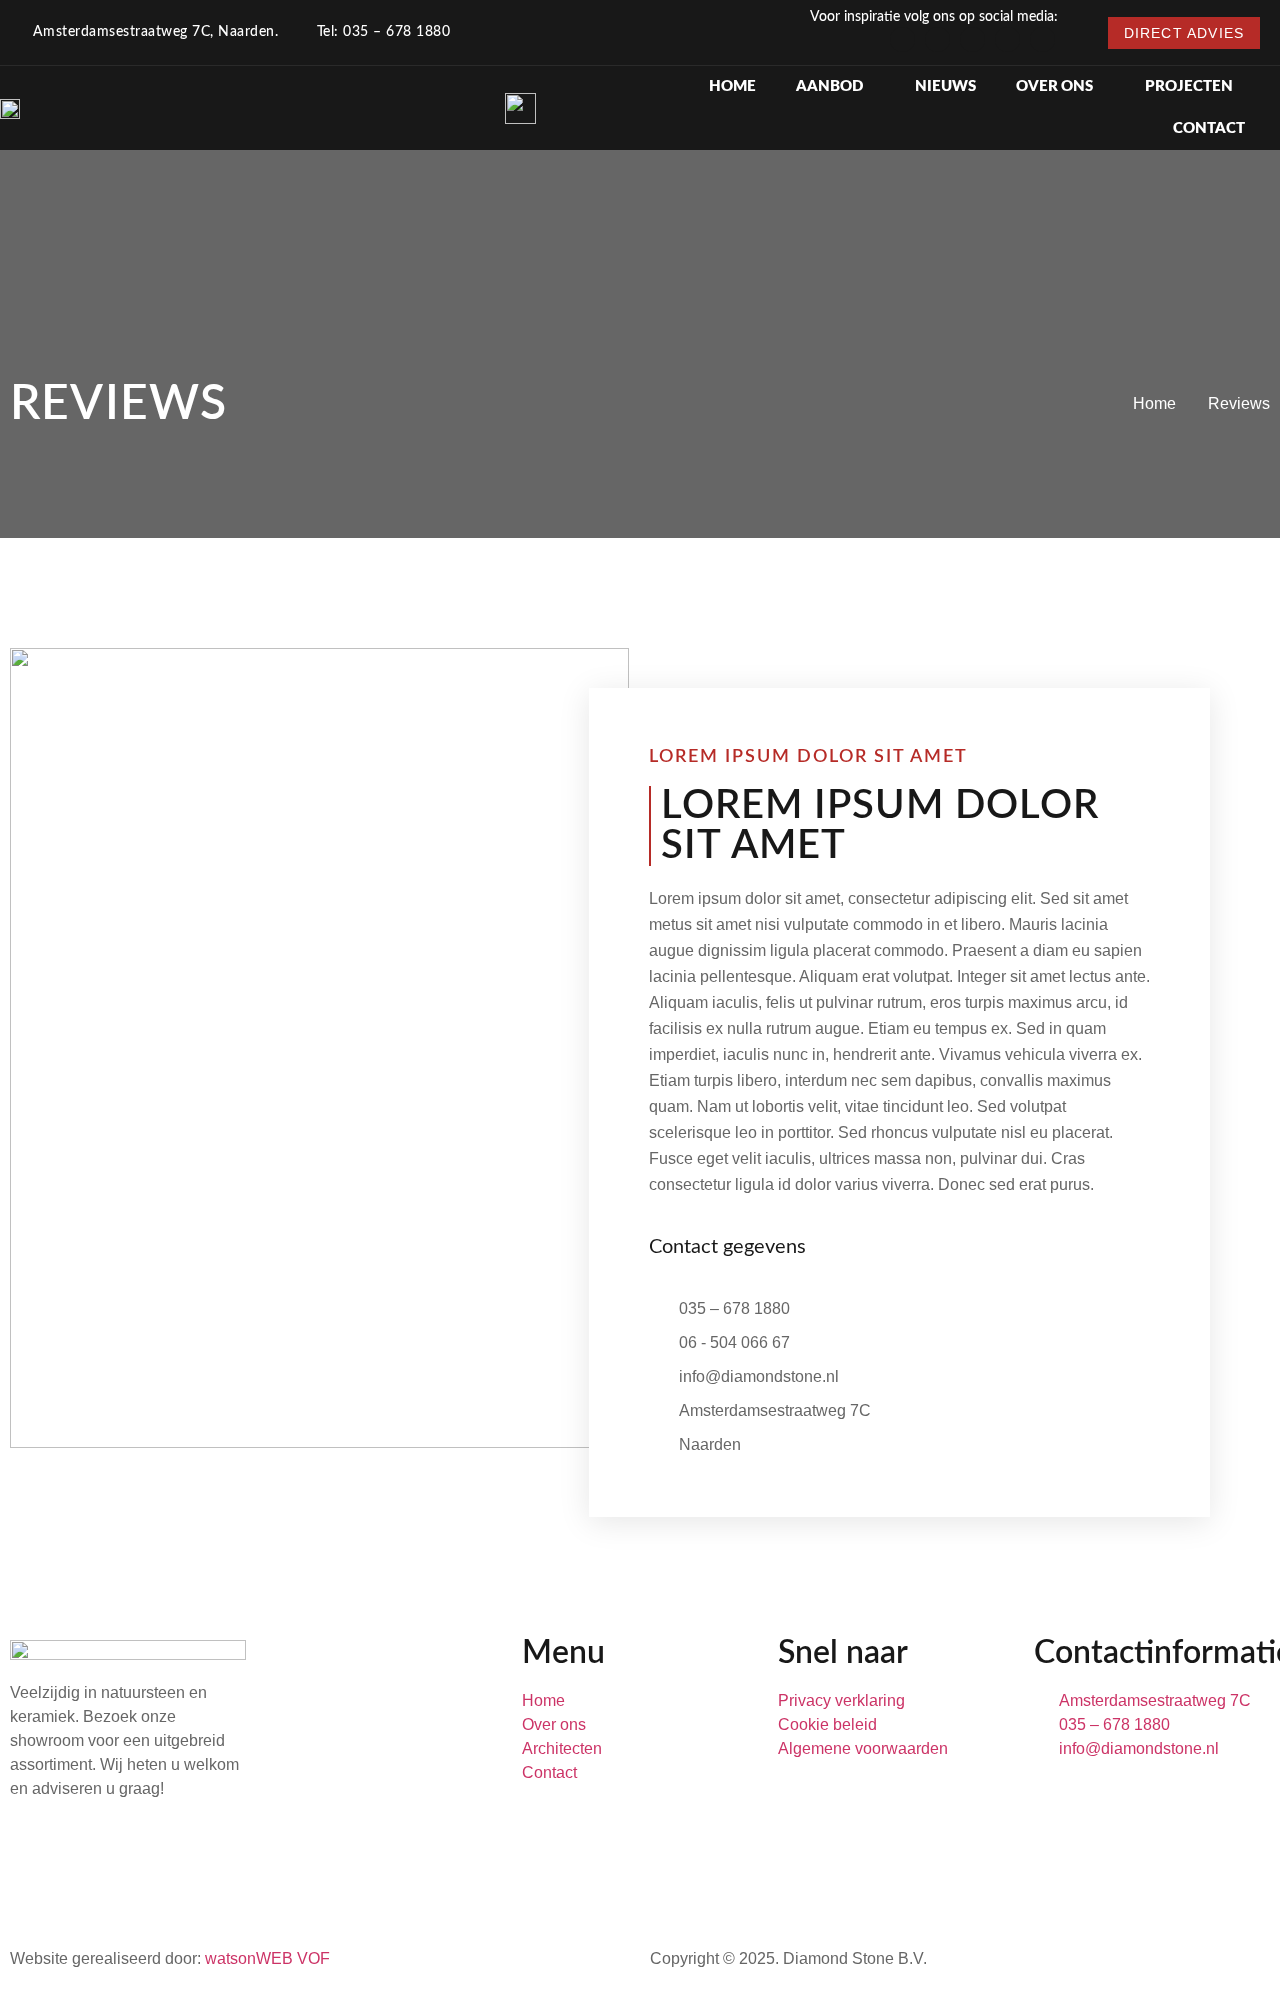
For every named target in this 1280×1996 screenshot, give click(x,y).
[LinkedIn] (972, 39)
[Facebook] (937, 39)
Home (732, 86)
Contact (1209, 128)
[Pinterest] (1007, 39)
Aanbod (829, 86)
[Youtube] (1042, 39)
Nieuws (945, 86)
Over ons (1054, 86)
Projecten (1189, 86)
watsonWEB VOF (267, 1958)
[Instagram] (902, 39)
